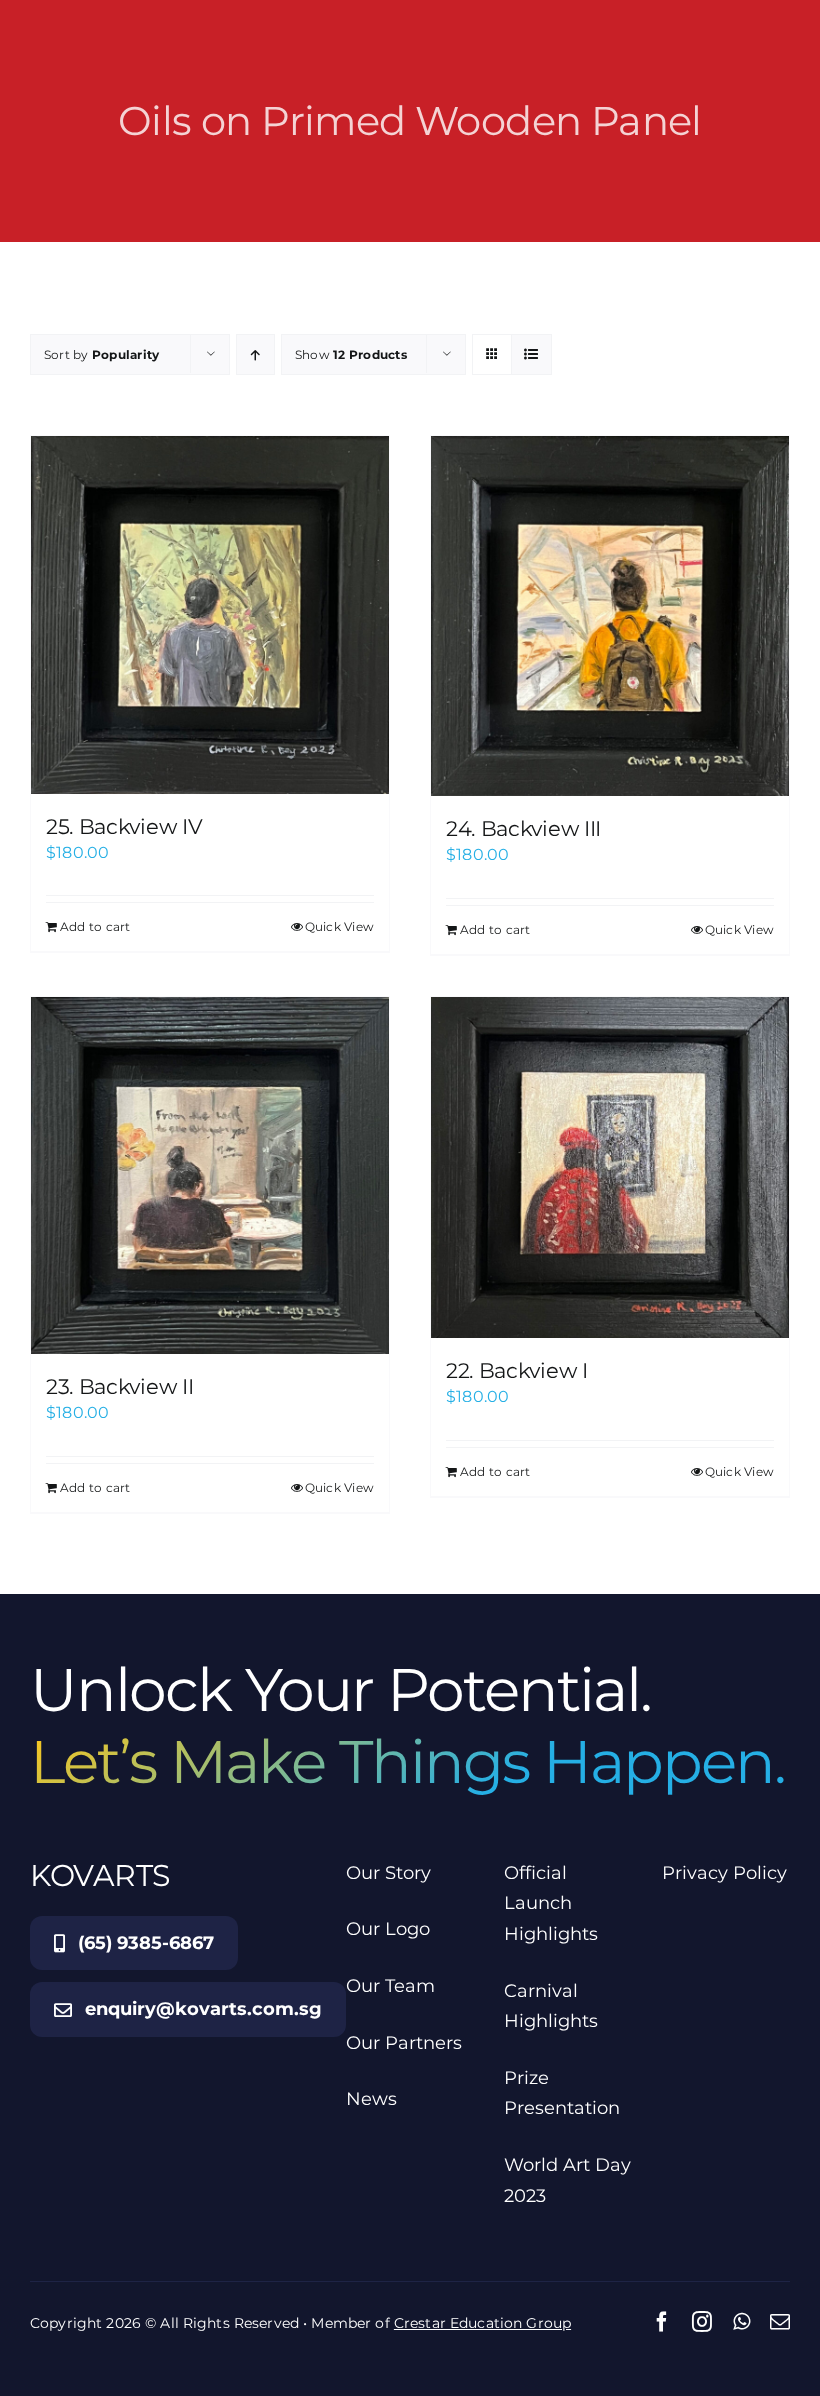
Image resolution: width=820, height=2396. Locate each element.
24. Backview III (523, 828)
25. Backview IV (124, 826)
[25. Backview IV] (210, 615)
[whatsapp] (741, 2322)
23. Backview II (119, 1386)
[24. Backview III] (610, 616)
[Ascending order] (255, 354)
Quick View (339, 926)
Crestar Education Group (482, 2323)
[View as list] (531, 354)
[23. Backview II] (210, 1176)
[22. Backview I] (610, 1168)
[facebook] (662, 2322)
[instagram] (702, 2322)
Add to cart (95, 926)
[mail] (780, 2322)
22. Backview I (517, 1370)
